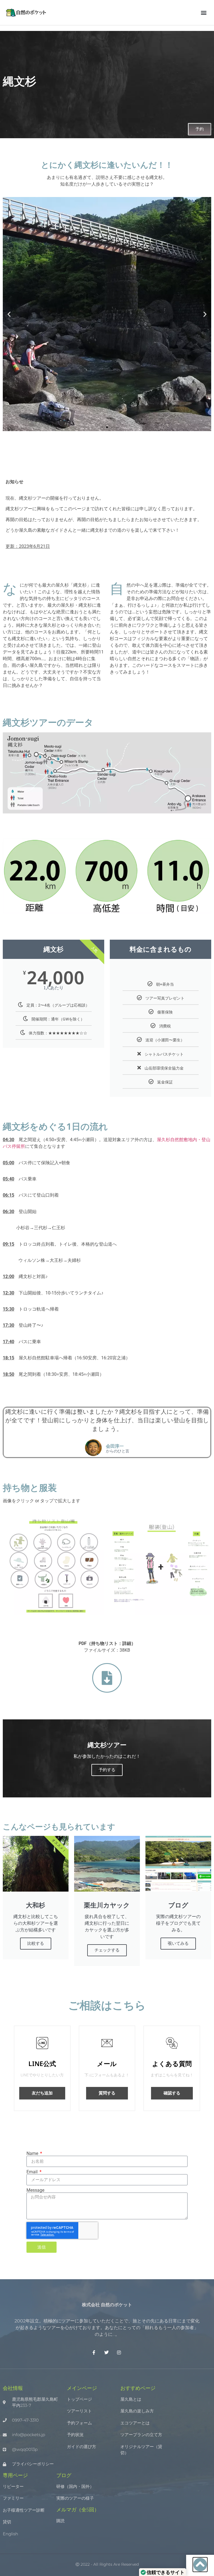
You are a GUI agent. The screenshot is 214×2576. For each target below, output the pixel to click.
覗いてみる (178, 1943)
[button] (204, 13)
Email (33, 2172)
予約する (107, 1770)
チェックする (107, 1950)
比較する (36, 1943)
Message (35, 2190)
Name (33, 2154)
